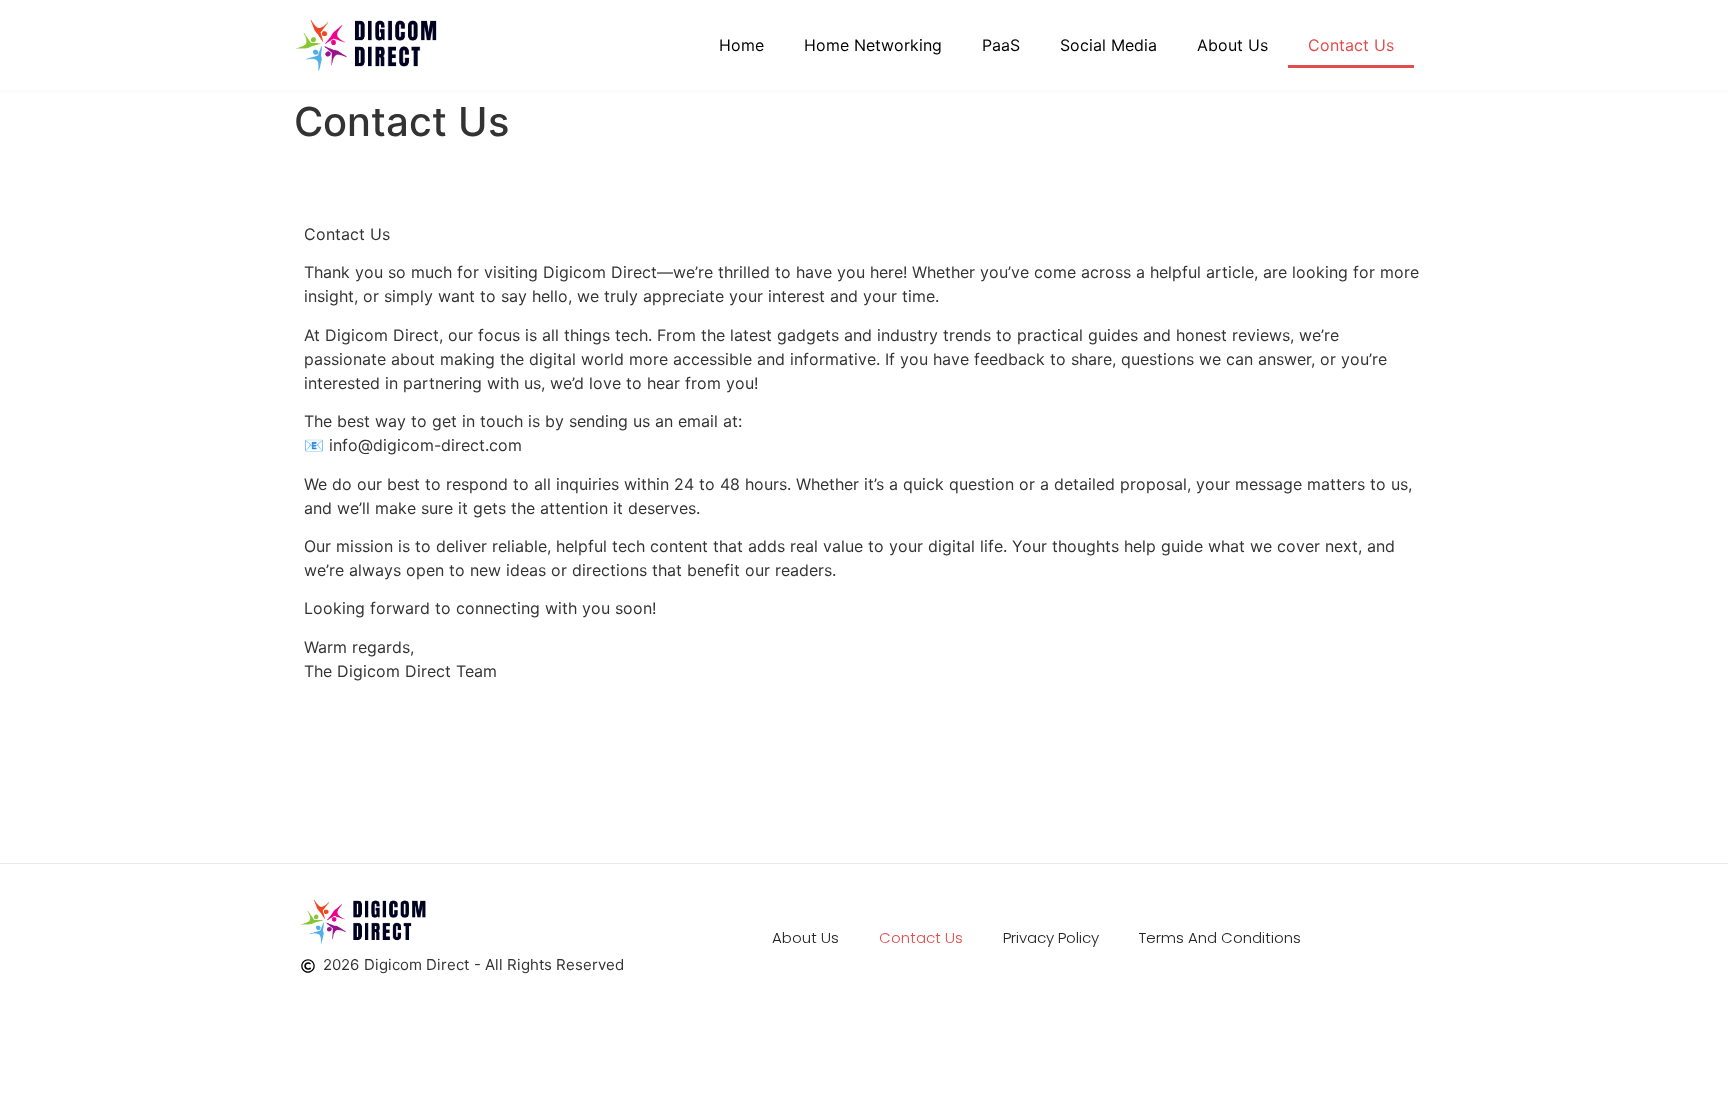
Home (741, 45)
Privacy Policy (1051, 937)
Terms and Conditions (1220, 937)
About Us (1232, 45)
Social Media (1108, 45)
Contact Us (1351, 45)
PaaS (1001, 45)
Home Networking (873, 45)
